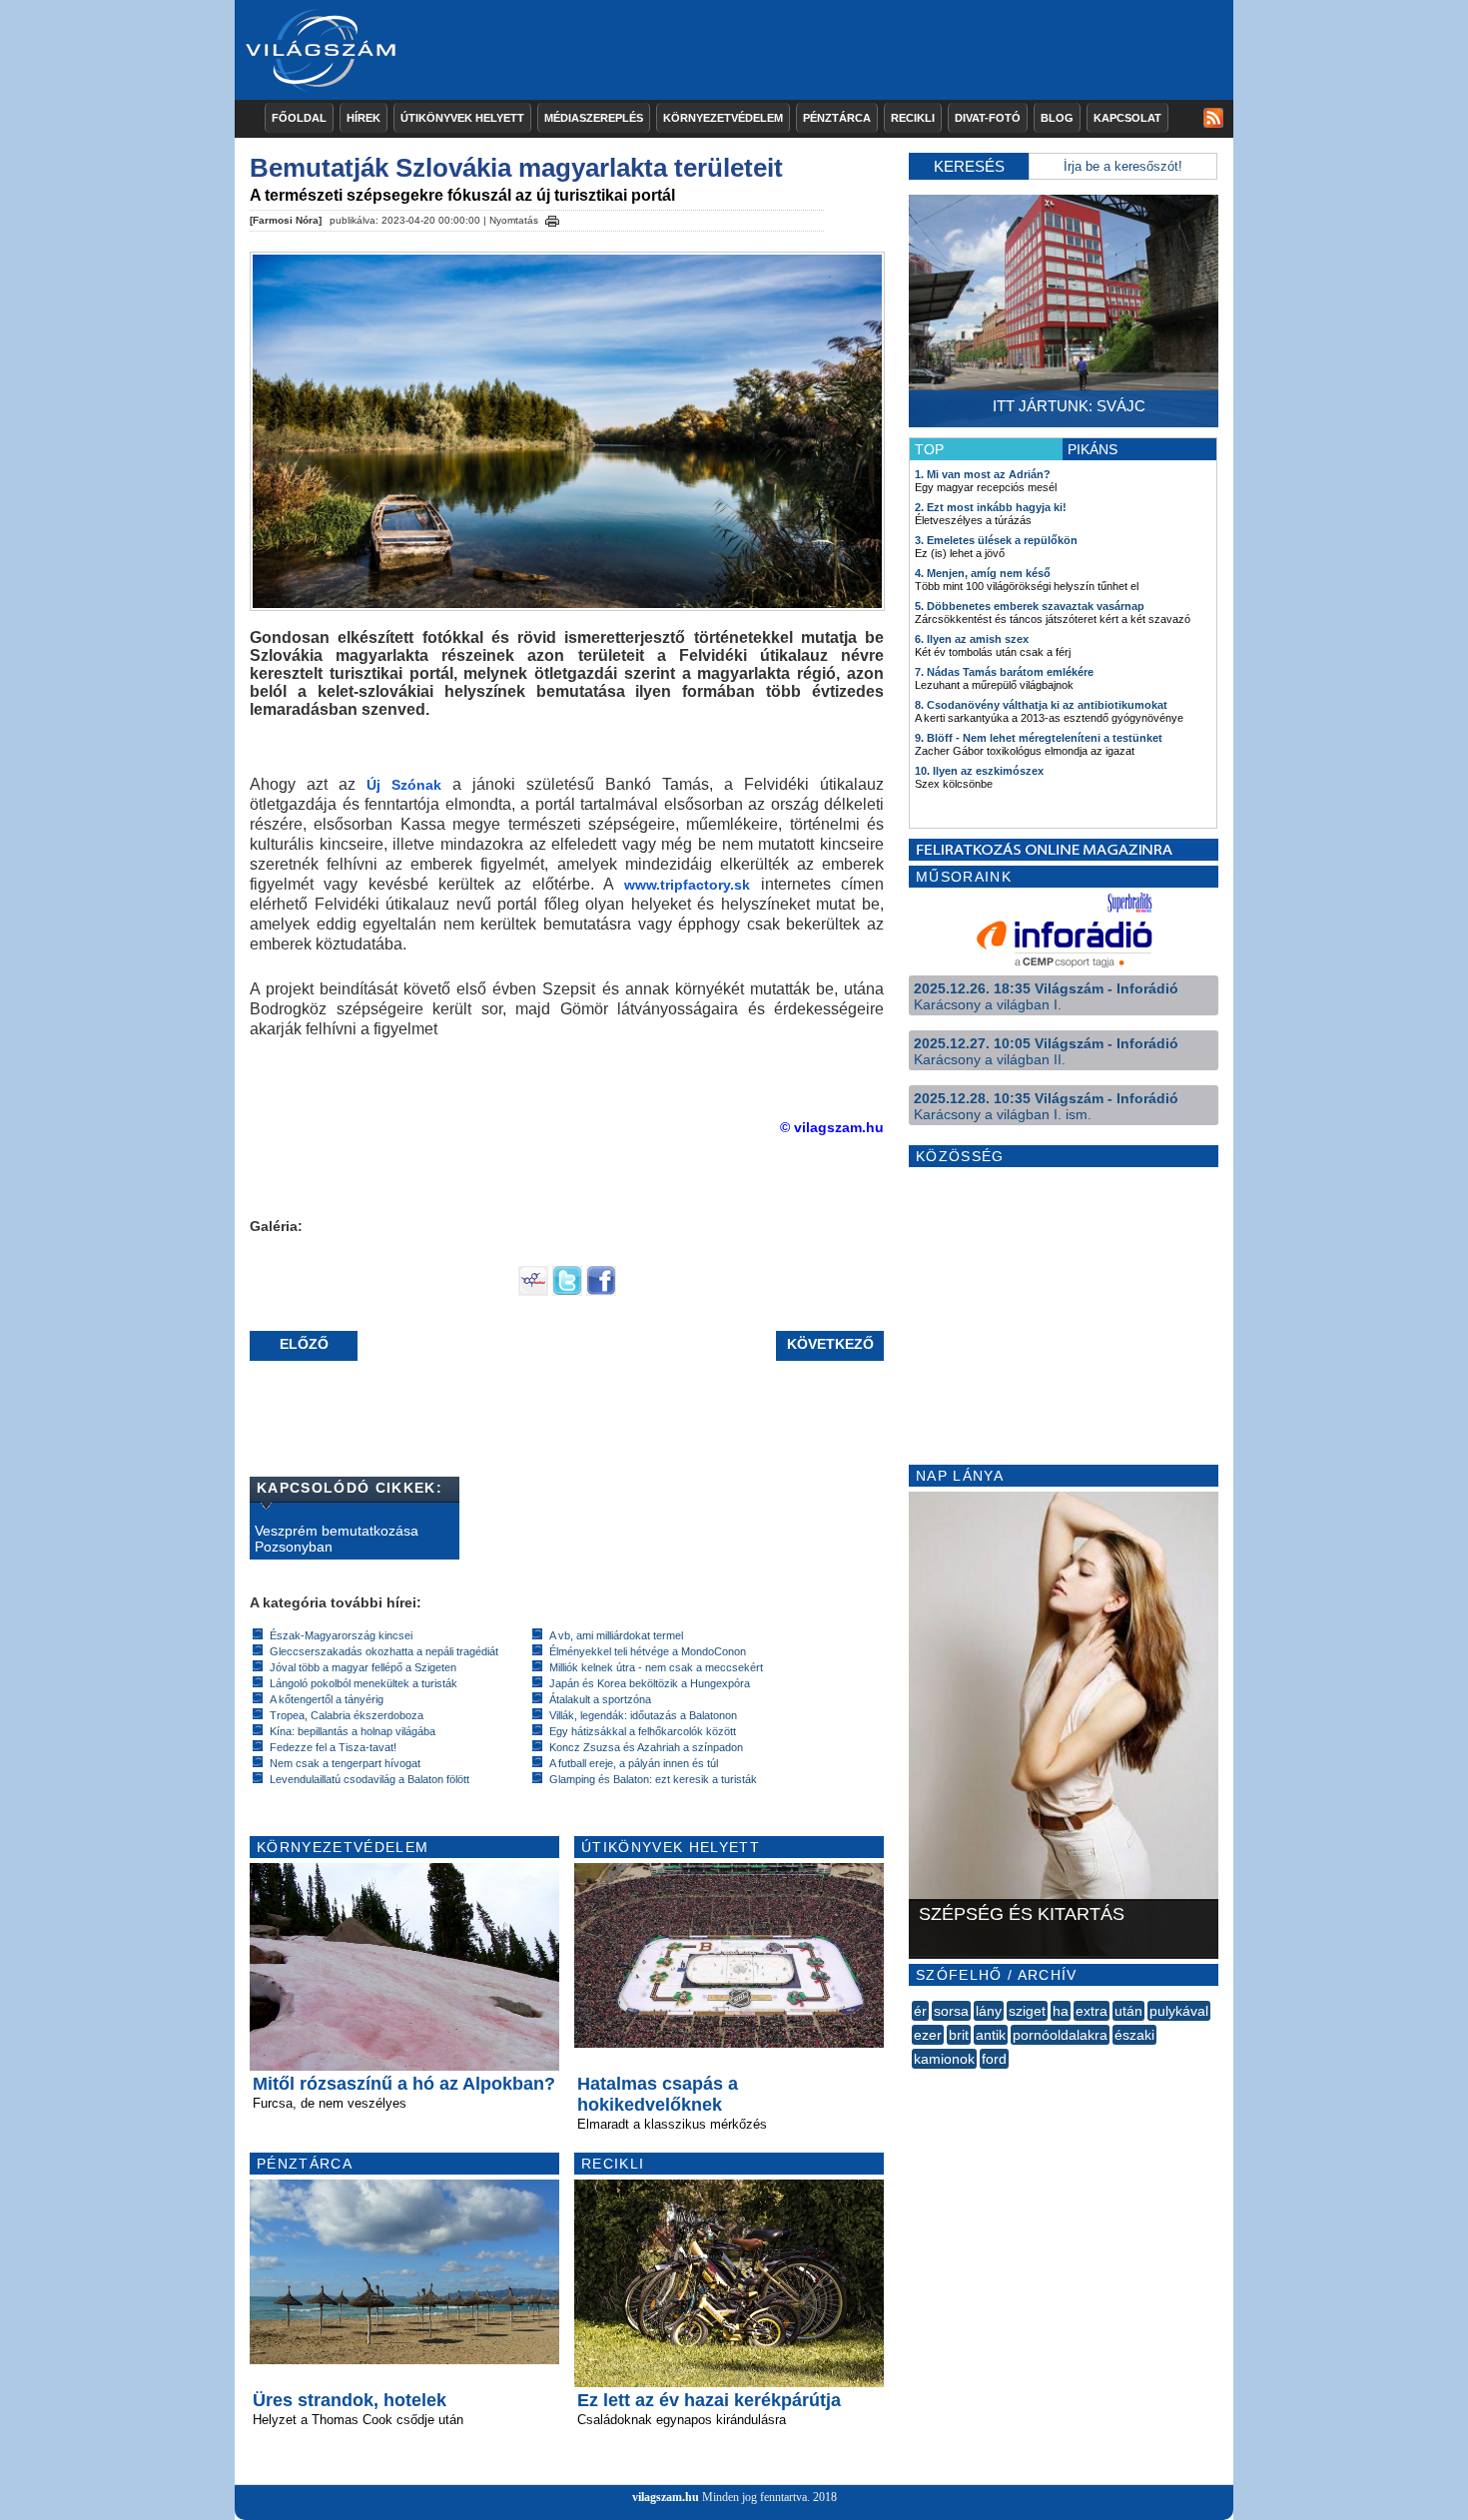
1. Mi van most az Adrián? (983, 474)
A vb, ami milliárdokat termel (616, 1635)
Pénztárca (837, 118)
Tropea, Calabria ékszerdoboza (347, 1715)
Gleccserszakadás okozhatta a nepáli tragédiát (384, 1651)
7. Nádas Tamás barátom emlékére (1004, 672)
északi (1134, 2035)
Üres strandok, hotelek (350, 2400)
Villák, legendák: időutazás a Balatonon (643, 1715)
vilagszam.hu (666, 2497)
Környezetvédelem (723, 118)
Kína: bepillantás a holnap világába (353, 1731)
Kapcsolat (1127, 118)
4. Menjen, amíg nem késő (983, 573)
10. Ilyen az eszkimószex (979, 771)
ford (994, 2059)
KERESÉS (969, 166)
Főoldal (299, 118)
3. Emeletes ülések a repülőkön (996, 540)
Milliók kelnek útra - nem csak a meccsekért (656, 1667)
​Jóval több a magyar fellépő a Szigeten (363, 1667)
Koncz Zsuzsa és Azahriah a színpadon (646, 1747)
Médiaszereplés (594, 118)
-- (914, 2081)
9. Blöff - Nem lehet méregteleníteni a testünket (1039, 738)
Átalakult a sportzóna (600, 1699)
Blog (1057, 118)
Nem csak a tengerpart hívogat (345, 1763)
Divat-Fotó (988, 118)
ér (920, 2011)
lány (989, 2011)
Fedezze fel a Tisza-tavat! (333, 1747)
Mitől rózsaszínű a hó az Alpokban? (404, 2084)
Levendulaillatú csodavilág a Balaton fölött (369, 1779)
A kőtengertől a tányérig (327, 1699)
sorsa (951, 2011)
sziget (1027, 2011)
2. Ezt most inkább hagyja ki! (991, 507)
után (1128, 2011)
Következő (830, 1344)
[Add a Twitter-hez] (567, 1291)
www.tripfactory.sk (687, 885)
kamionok (944, 2059)
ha (1061, 2011)
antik (991, 2035)
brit (959, 2035)
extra (1092, 2011)
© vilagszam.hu (832, 1127)
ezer (928, 2035)
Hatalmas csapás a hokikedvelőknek (658, 2094)
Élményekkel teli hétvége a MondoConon (648, 1651)
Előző (304, 1344)
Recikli (913, 118)
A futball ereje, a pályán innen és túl (634, 1763)
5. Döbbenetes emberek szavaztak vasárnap (1030, 606)
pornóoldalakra (1060, 2035)
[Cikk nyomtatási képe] (552, 218)
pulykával (1179, 2011)
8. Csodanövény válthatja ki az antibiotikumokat (1041, 705)
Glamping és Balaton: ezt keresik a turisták (653, 1779)
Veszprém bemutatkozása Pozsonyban (337, 1539)
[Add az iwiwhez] (533, 1291)
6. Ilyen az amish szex (972, 639)
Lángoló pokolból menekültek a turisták (364, 1683)
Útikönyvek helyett (462, 118)
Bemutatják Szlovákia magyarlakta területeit (516, 168)
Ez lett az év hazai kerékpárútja (709, 2400)
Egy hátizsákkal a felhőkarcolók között (643, 1731)
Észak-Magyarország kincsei (341, 1635)
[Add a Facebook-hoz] (601, 1291)
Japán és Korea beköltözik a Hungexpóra (650, 1683)
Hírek (364, 118)
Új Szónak (404, 785)
